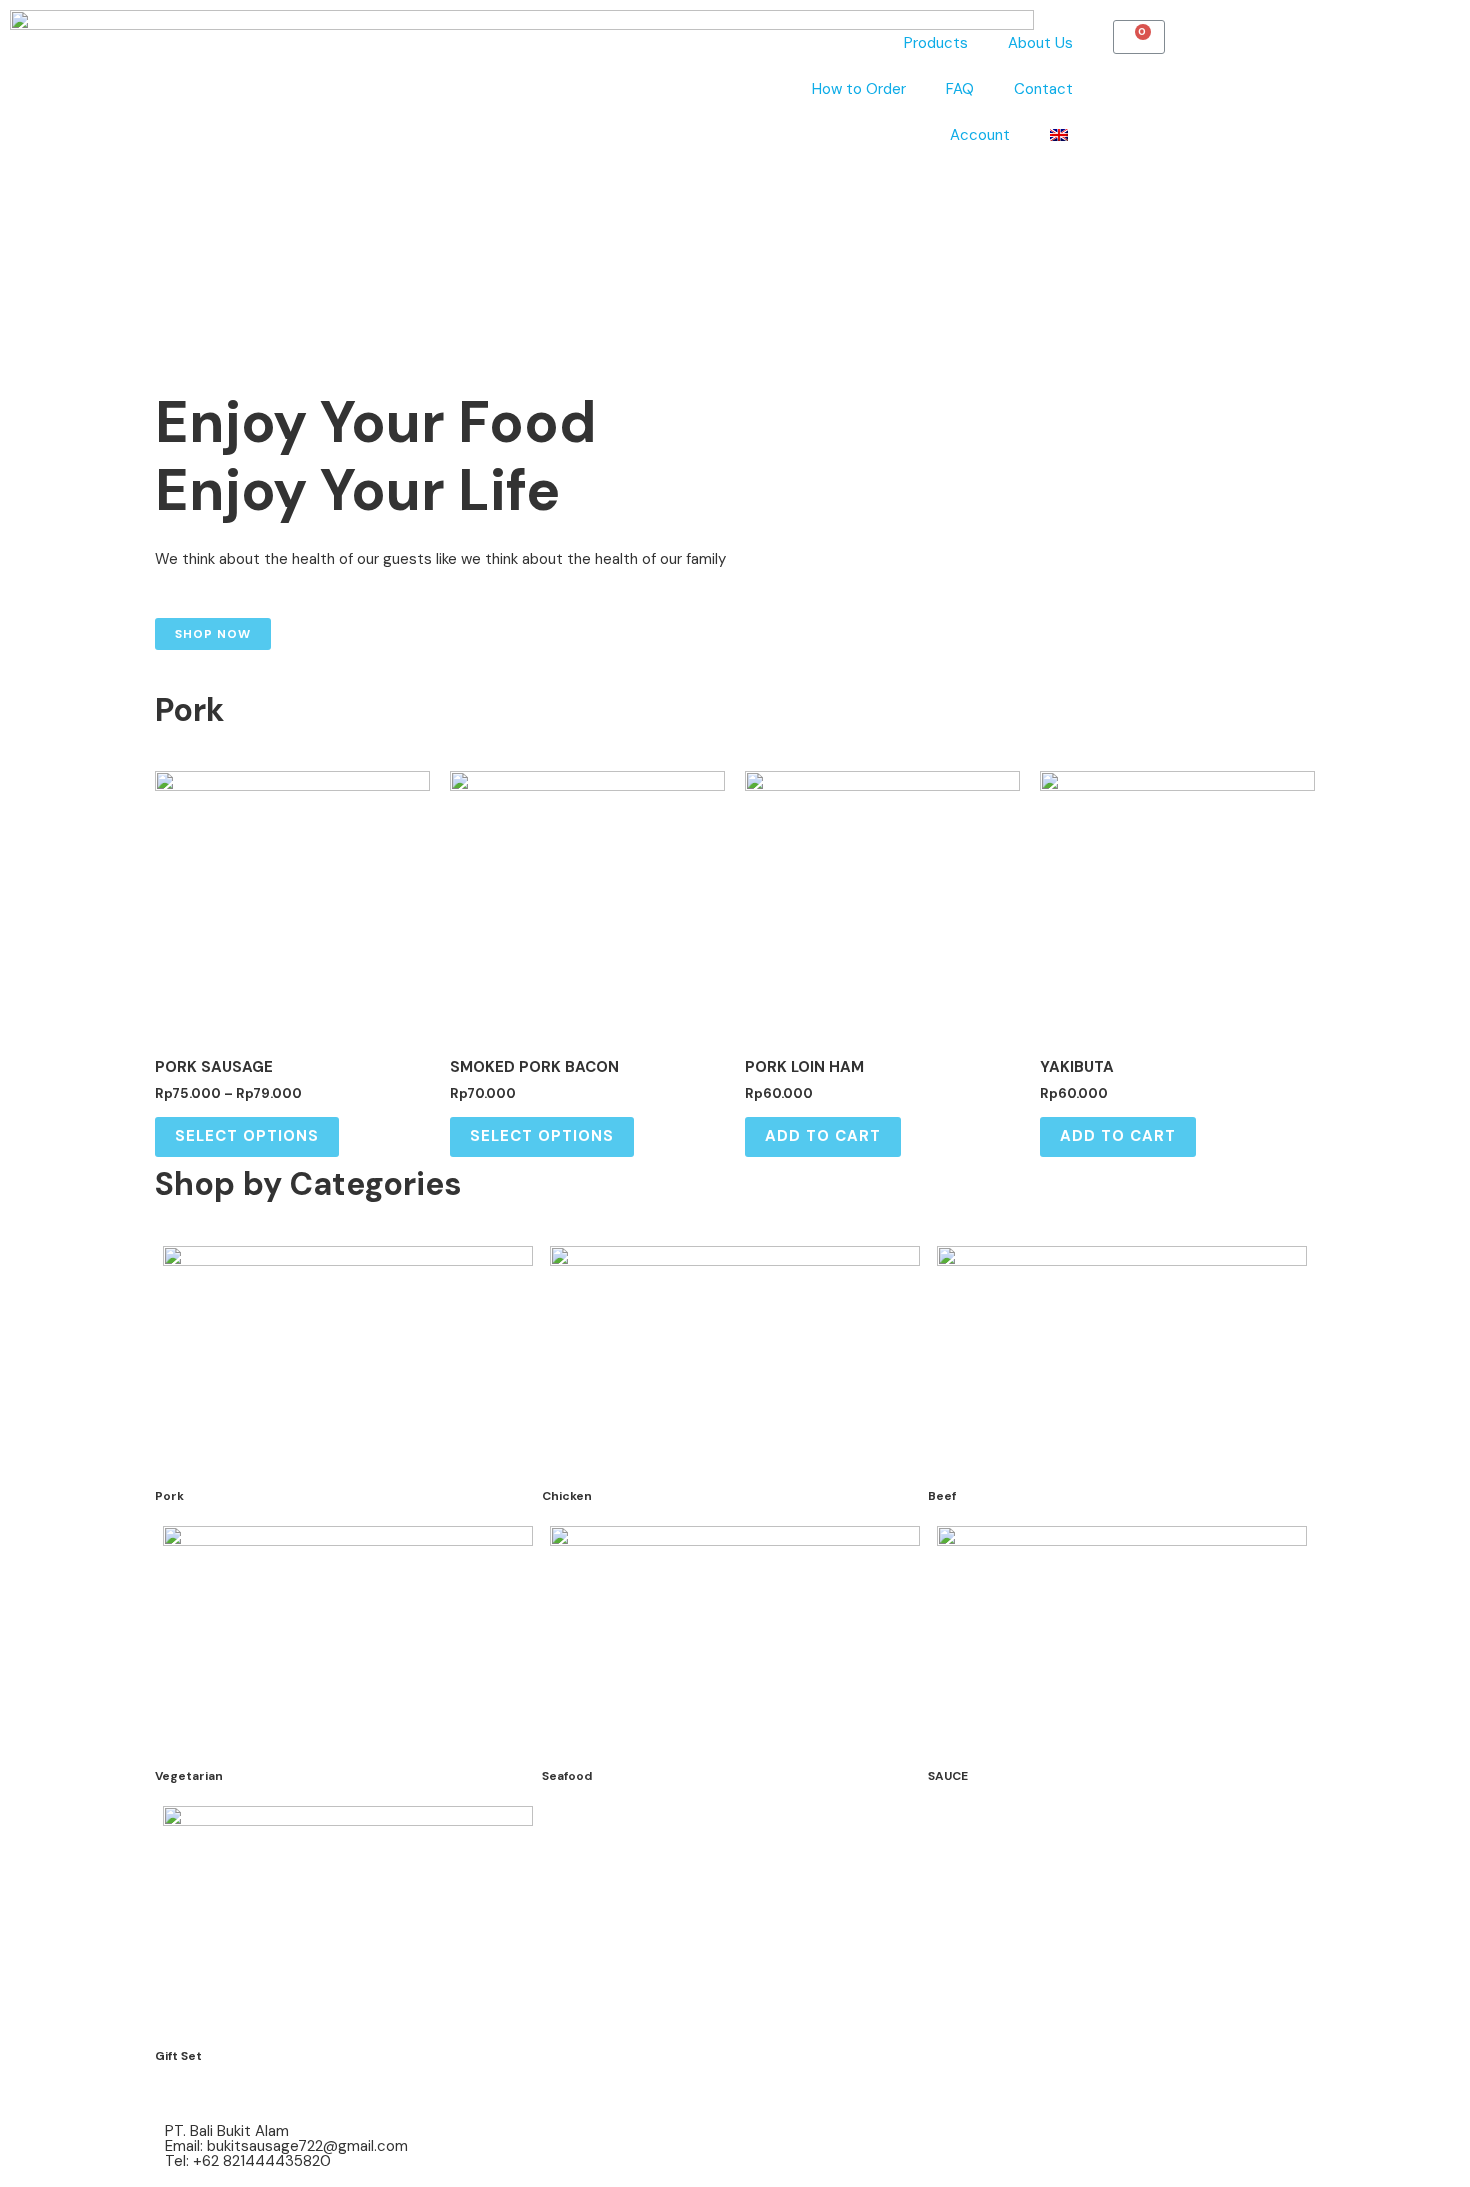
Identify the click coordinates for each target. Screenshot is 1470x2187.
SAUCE (948, 1776)
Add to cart (823, 1136)
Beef (942, 1496)
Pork (169, 1496)
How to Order (859, 89)
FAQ (960, 89)
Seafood (567, 1776)
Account (980, 135)
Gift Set (178, 2056)
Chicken (567, 1496)
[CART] (1139, 37)
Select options (247, 1136)
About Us (1040, 43)
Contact (1043, 89)
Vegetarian (189, 1776)
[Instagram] (770, 2142)
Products (936, 43)
